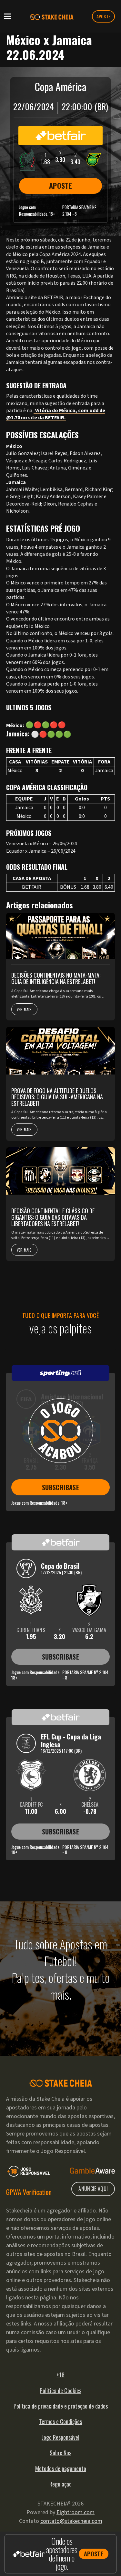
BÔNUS (68, 887)
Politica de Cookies (60, 2391)
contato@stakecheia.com (71, 2521)
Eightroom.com (76, 2512)
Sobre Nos (60, 2453)
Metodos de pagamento (61, 2468)
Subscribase (60, 1487)
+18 (60, 2375)
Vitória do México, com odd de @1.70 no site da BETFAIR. (56, 414)
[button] (8, 16)
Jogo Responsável (60, 2437)
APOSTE (104, 16)
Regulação (60, 2484)
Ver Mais (24, 1009)
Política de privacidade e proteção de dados (61, 2406)
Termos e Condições (60, 2421)
